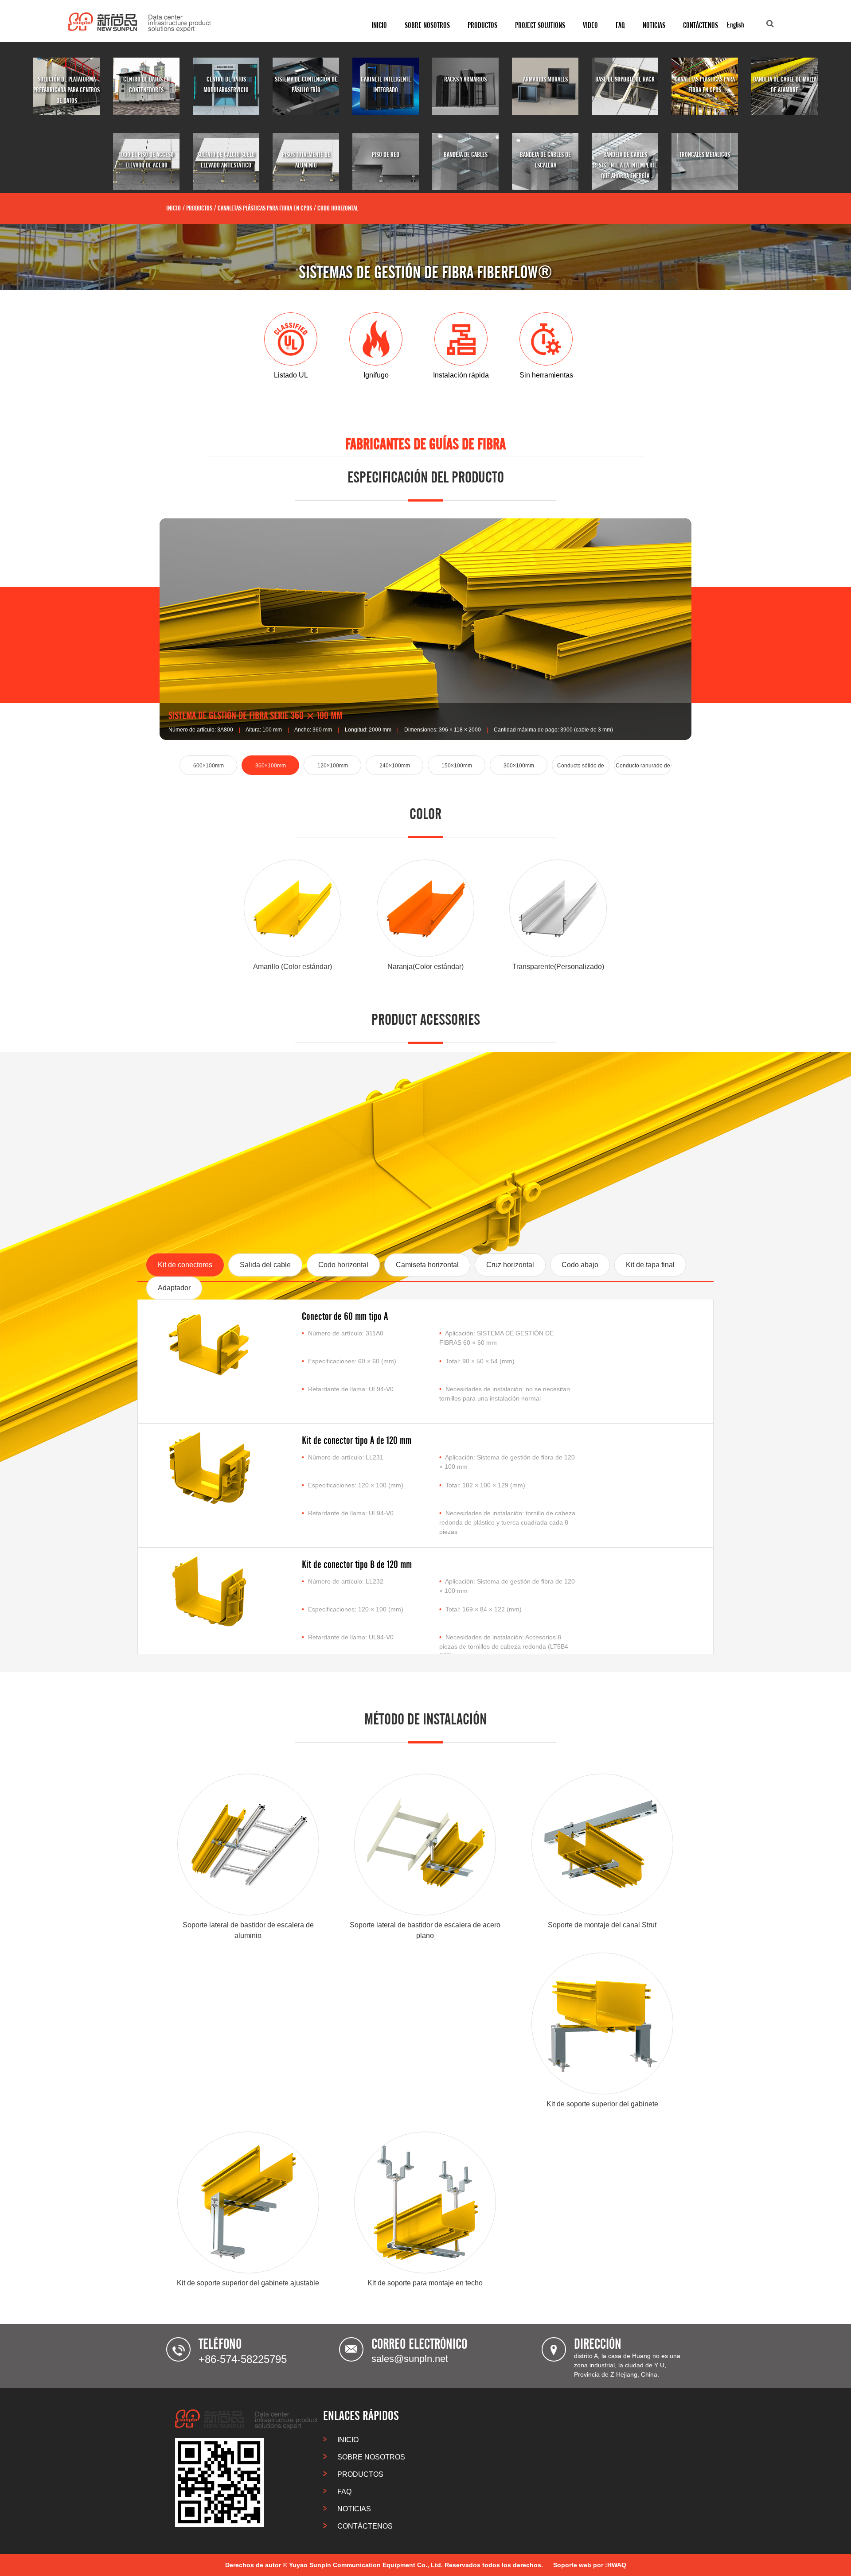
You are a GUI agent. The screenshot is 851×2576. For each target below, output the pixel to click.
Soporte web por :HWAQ (590, 2565)
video (590, 25)
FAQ (620, 25)
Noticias (654, 25)
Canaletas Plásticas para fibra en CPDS (265, 208)
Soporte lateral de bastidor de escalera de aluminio (248, 1930)
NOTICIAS (353, 2509)
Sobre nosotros (427, 25)
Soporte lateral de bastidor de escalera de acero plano (425, 1930)
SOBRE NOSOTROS (370, 2457)
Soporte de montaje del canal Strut (602, 1925)
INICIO (379, 25)
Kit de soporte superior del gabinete (602, 2104)
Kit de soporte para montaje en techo (425, 2283)
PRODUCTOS (359, 2474)
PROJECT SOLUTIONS (540, 25)
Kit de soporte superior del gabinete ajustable (248, 2283)
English (736, 25)
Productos (482, 25)
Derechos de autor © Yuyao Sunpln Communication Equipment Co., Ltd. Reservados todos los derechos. (384, 2565)
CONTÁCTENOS (701, 25)
